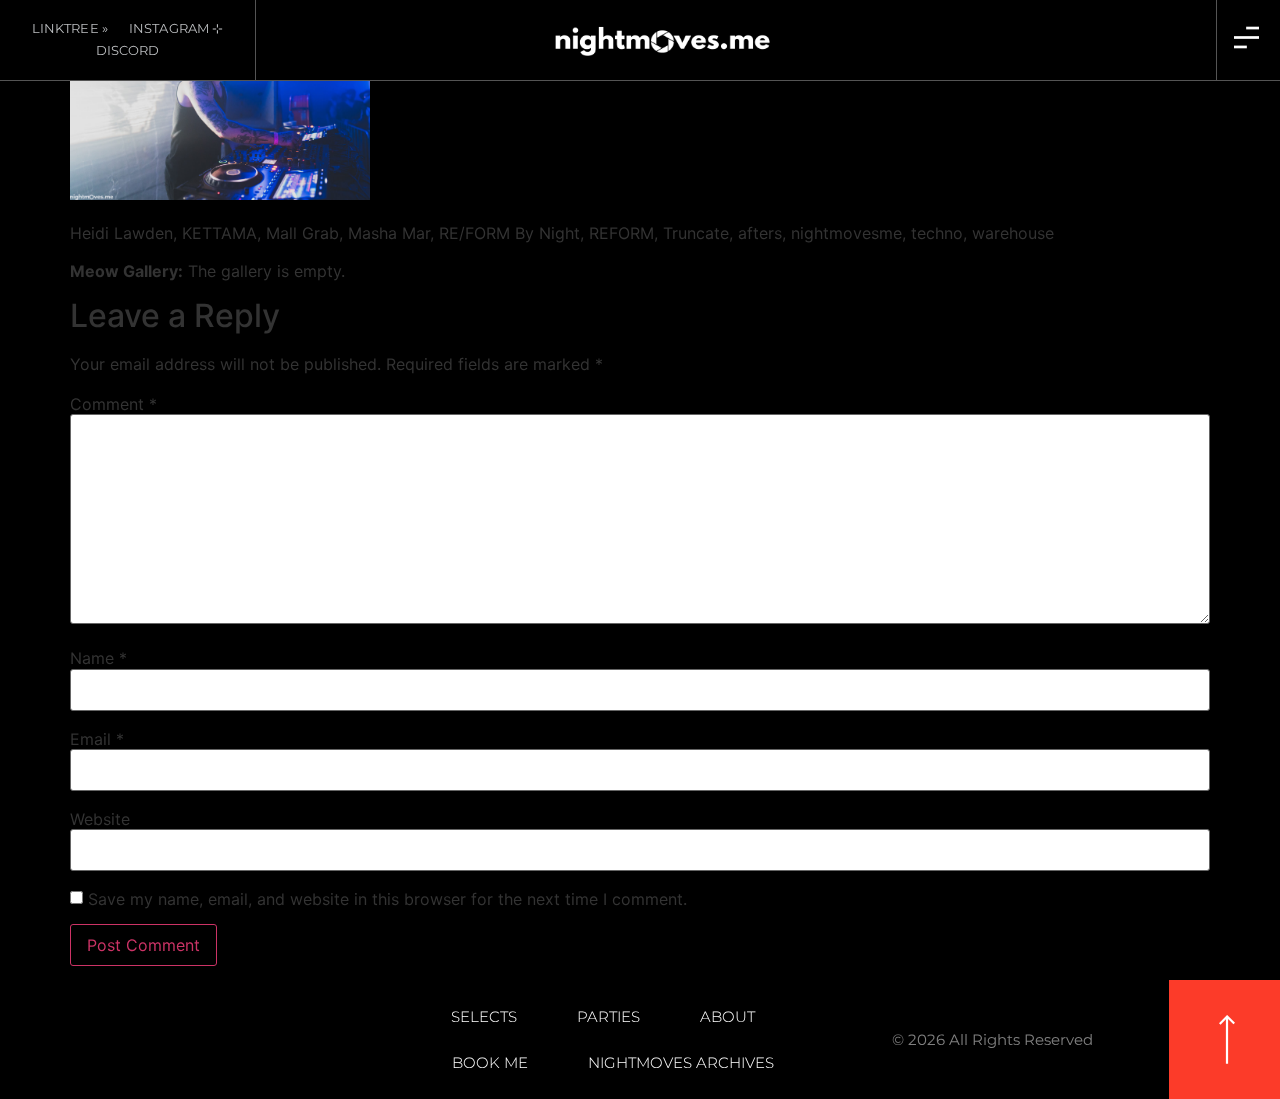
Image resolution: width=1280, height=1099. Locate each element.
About (727, 1016)
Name (98, 658)
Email (97, 739)
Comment (113, 404)
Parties (608, 1016)
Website (100, 819)
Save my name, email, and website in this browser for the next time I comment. (387, 899)
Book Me (490, 1062)
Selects (484, 1016)
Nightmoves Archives (681, 1062)
